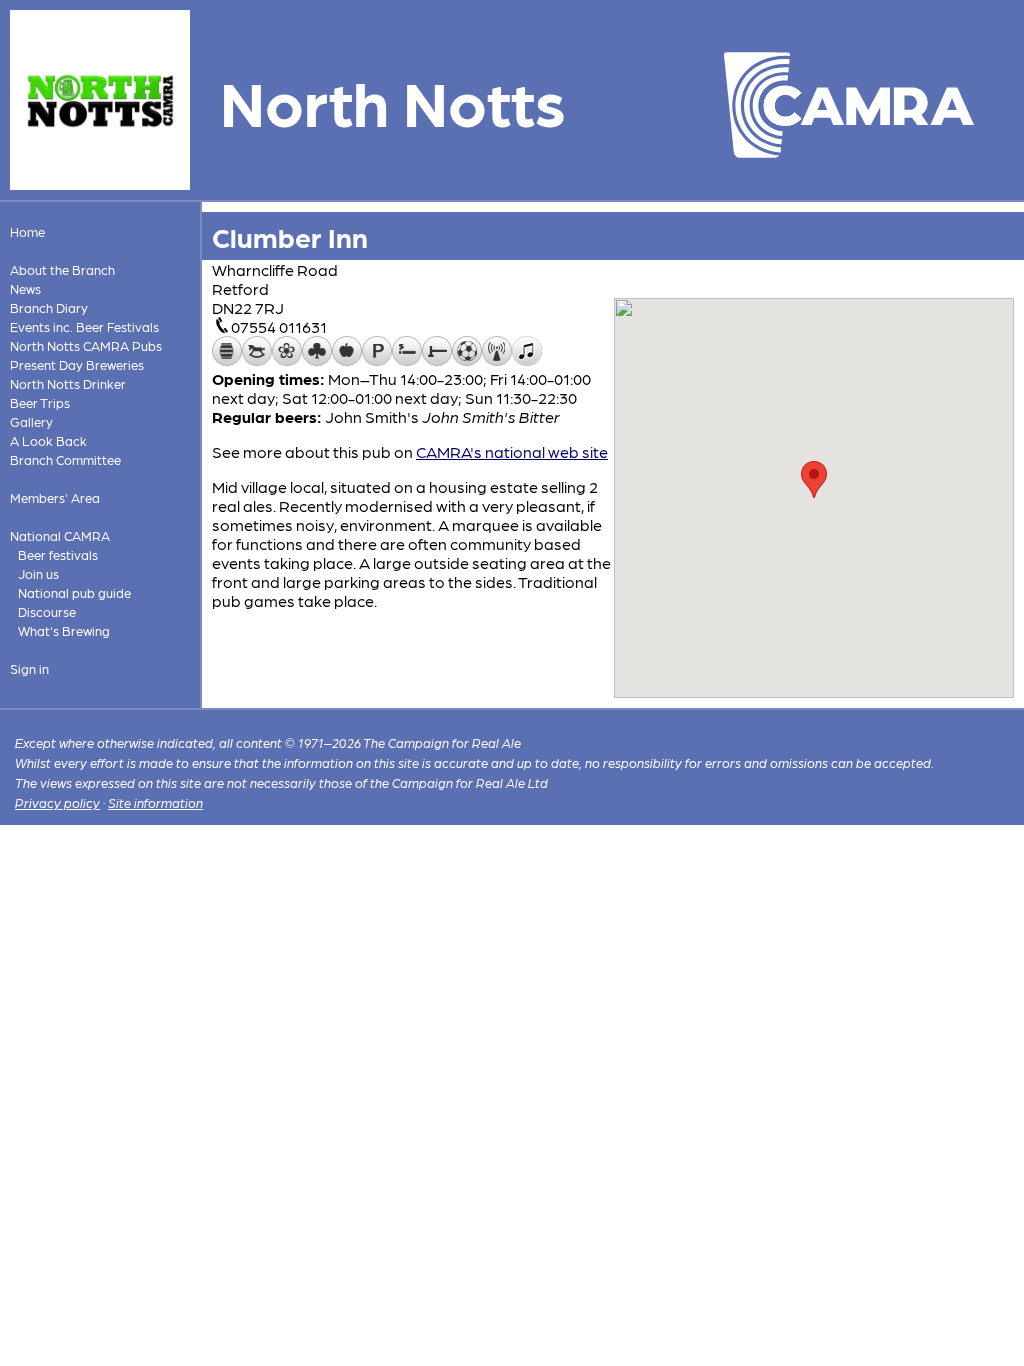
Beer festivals (58, 554)
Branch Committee (65, 459)
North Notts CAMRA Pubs (86, 345)
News (25, 288)
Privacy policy (57, 802)
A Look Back (48, 440)
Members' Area (55, 497)
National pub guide (74, 592)
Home (27, 231)
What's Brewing (64, 630)
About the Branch (62, 269)
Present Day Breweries (77, 364)
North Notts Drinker (68, 383)
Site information (155, 802)
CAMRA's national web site (512, 451)
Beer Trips (40, 402)
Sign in (29, 668)
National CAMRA (60, 535)
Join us (38, 573)
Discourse (47, 611)
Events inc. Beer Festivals (84, 326)
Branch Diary (49, 307)
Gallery (31, 421)
